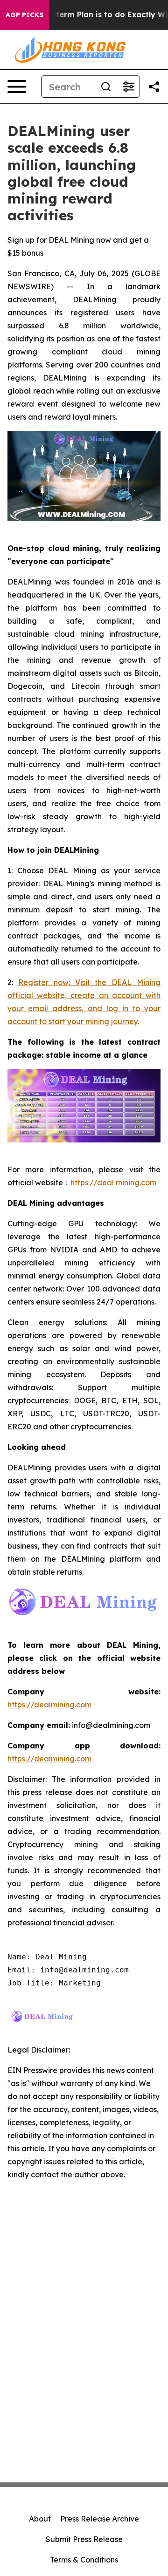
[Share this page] (154, 87)
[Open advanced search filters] (128, 87)
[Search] (106, 87)
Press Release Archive (100, 2519)
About (40, 2519)
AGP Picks (24, 15)
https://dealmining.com (49, 1705)
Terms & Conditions (84, 2560)
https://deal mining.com (113, 1183)
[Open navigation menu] (17, 87)
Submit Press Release (84, 2539)
